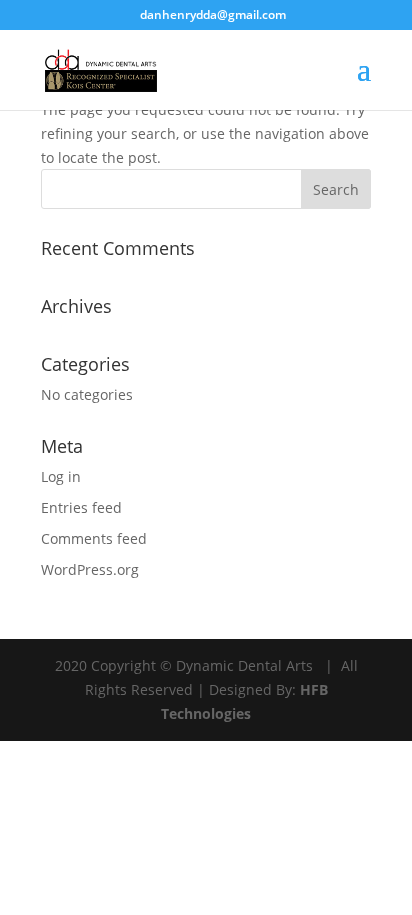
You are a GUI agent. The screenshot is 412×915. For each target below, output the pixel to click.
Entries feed (81, 507)
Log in (61, 476)
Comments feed (94, 538)
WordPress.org (90, 569)
